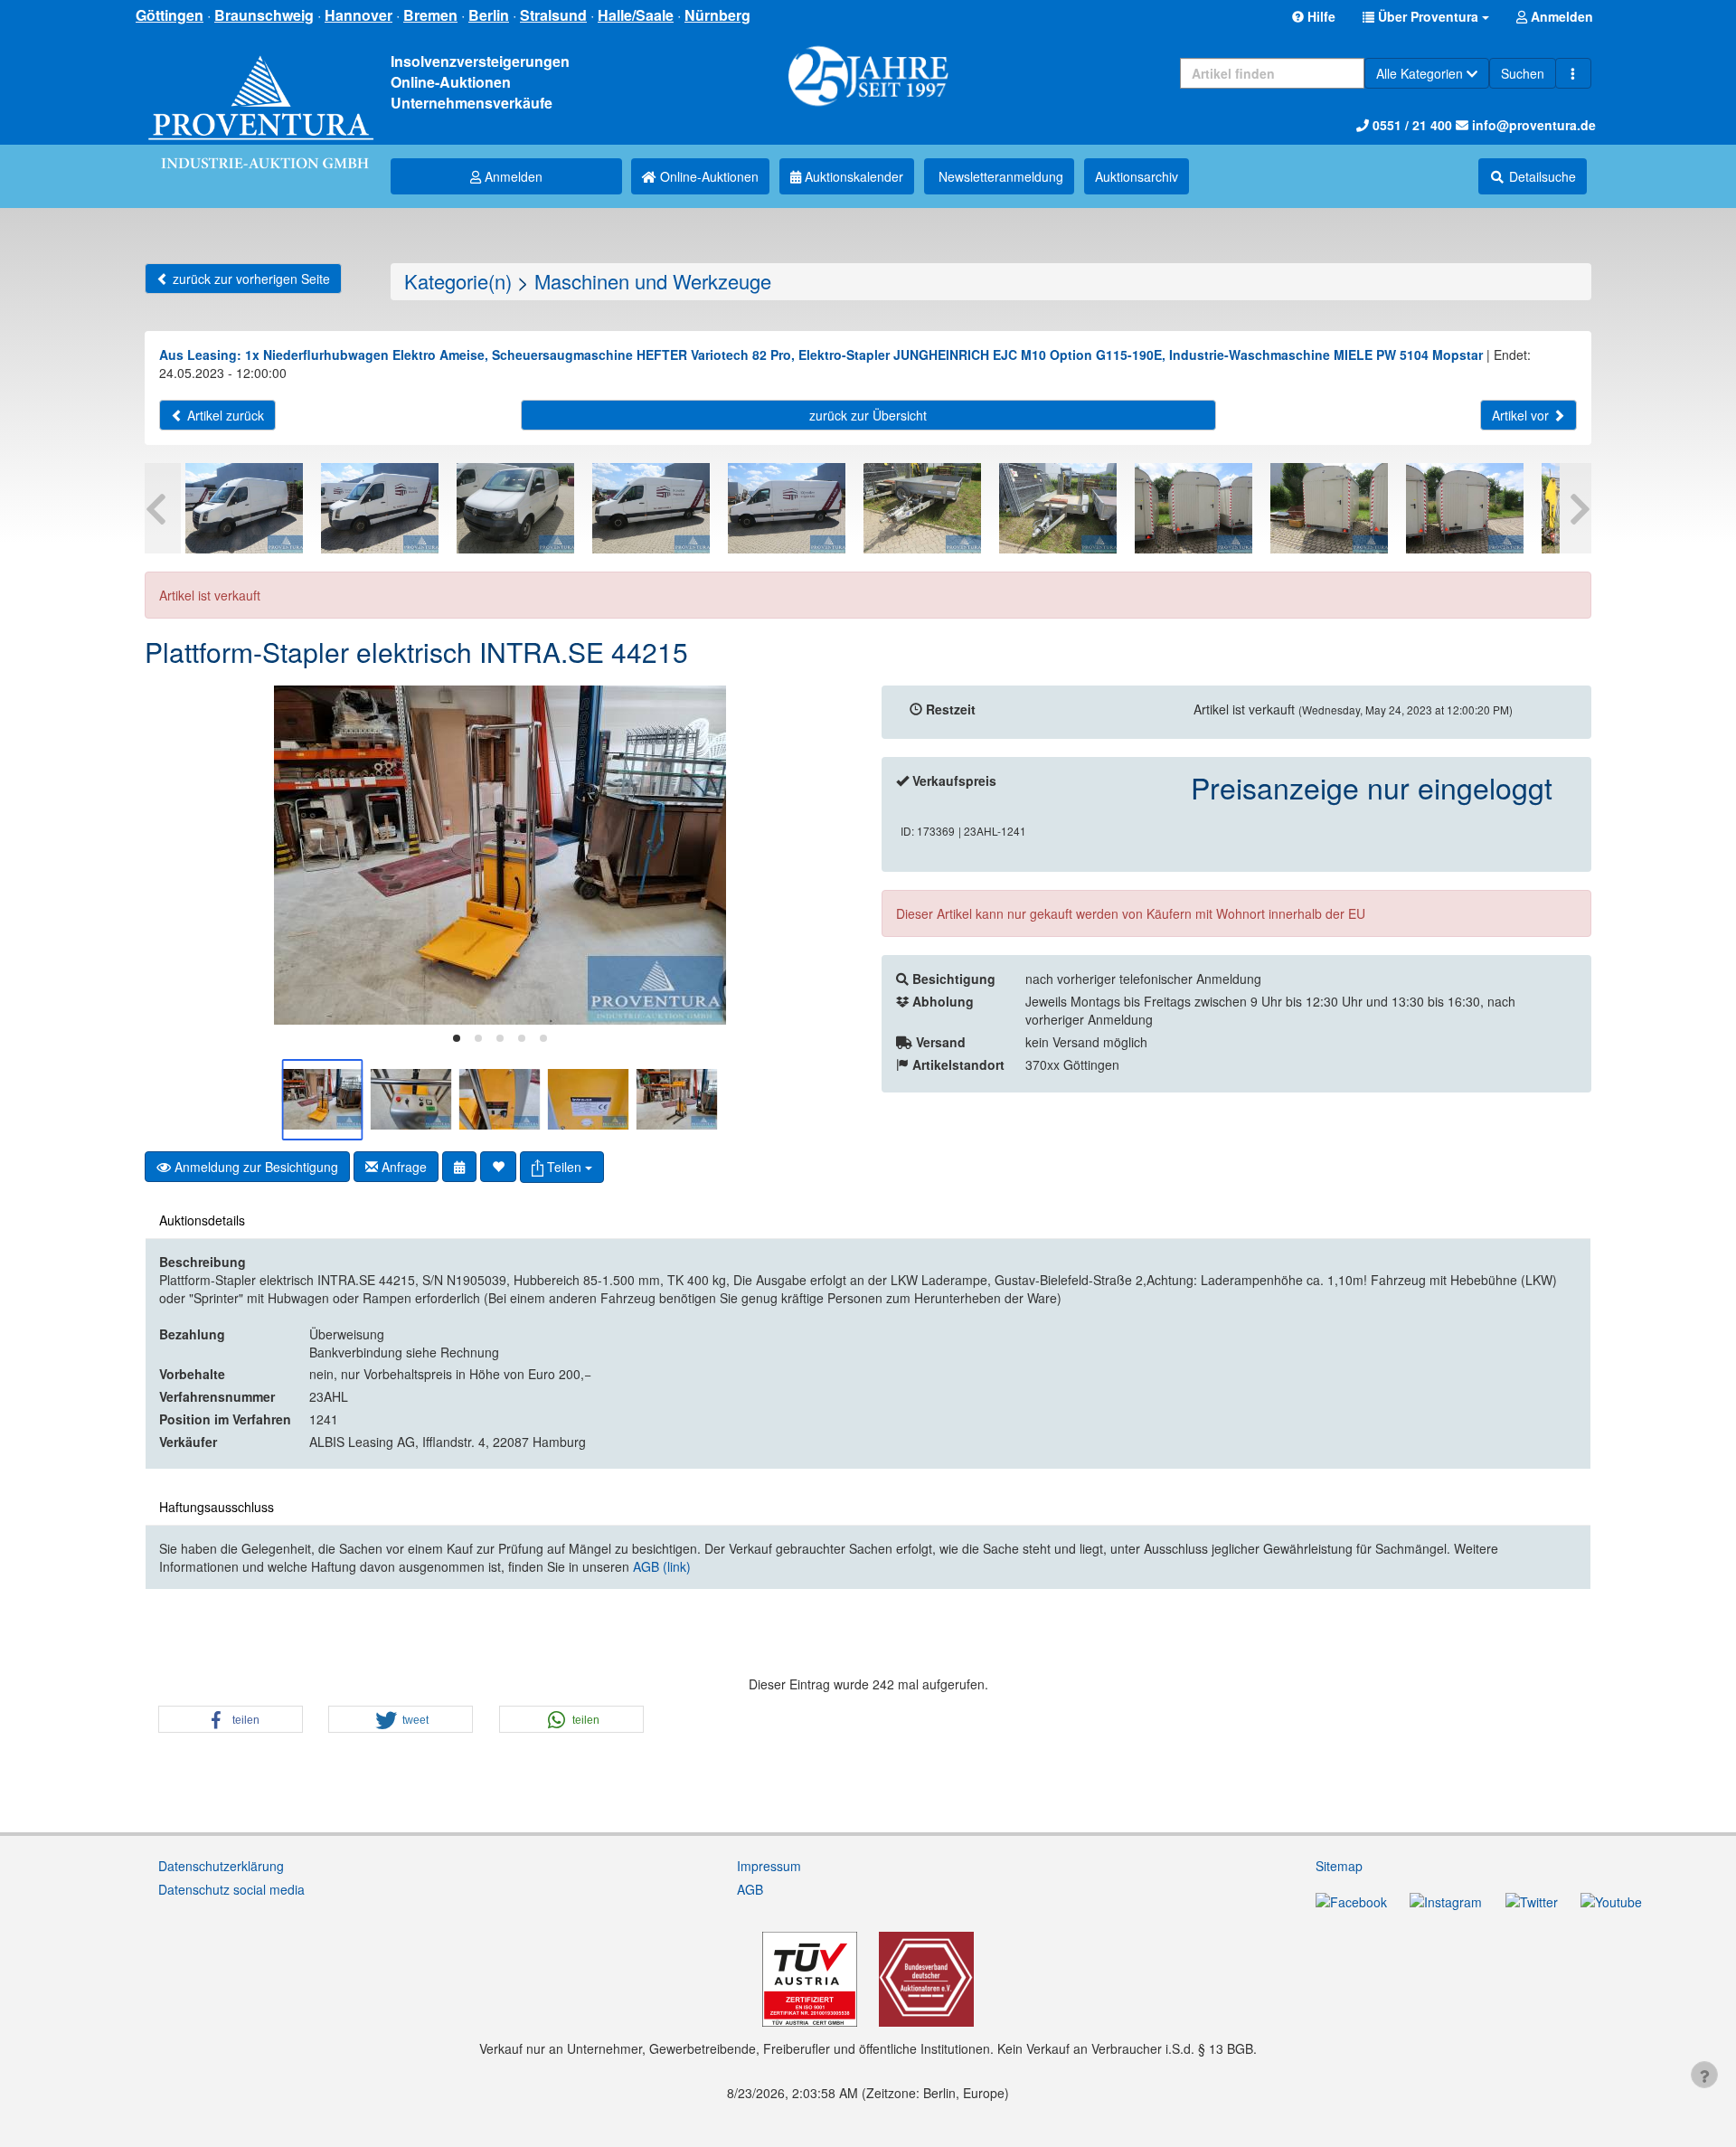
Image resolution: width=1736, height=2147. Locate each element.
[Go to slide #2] (411, 1100)
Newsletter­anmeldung (999, 176)
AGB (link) (662, 1566)
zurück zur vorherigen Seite (250, 279)
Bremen (430, 15)
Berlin (489, 15)
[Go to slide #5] (677, 1100)
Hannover (359, 15)
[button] (1426, 16)
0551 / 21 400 (1410, 125)
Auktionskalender (852, 176)
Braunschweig (264, 15)
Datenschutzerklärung (221, 1866)
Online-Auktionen (708, 176)
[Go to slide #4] (589, 1100)
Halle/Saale (636, 15)
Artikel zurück (224, 415)
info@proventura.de (1532, 125)
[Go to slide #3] (500, 1100)
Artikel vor (1522, 415)
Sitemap (1339, 1866)
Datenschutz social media (231, 1889)
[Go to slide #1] (323, 1100)
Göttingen (170, 15)
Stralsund (553, 15)
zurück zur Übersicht (868, 415)
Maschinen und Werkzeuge (653, 281)
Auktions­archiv (1137, 176)
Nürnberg (717, 15)
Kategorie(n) (458, 281)
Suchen (1523, 73)
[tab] (457, 1038)
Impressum (769, 1866)
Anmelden (512, 176)
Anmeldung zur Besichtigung (255, 1167)
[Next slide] (827, 855)
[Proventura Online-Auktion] (261, 90)
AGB (750, 1889)
